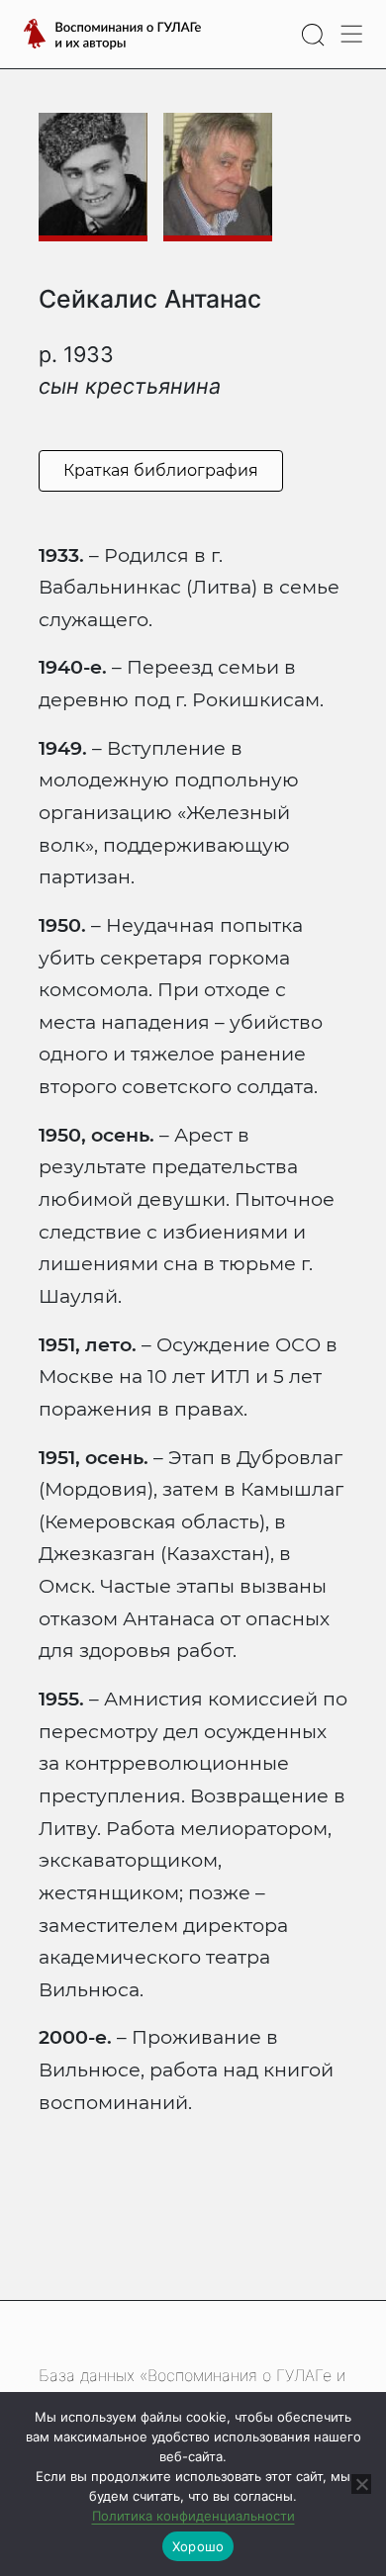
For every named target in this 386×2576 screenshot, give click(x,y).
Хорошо (198, 2546)
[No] (361, 2484)
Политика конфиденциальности (193, 2516)
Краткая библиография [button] (161, 470)
